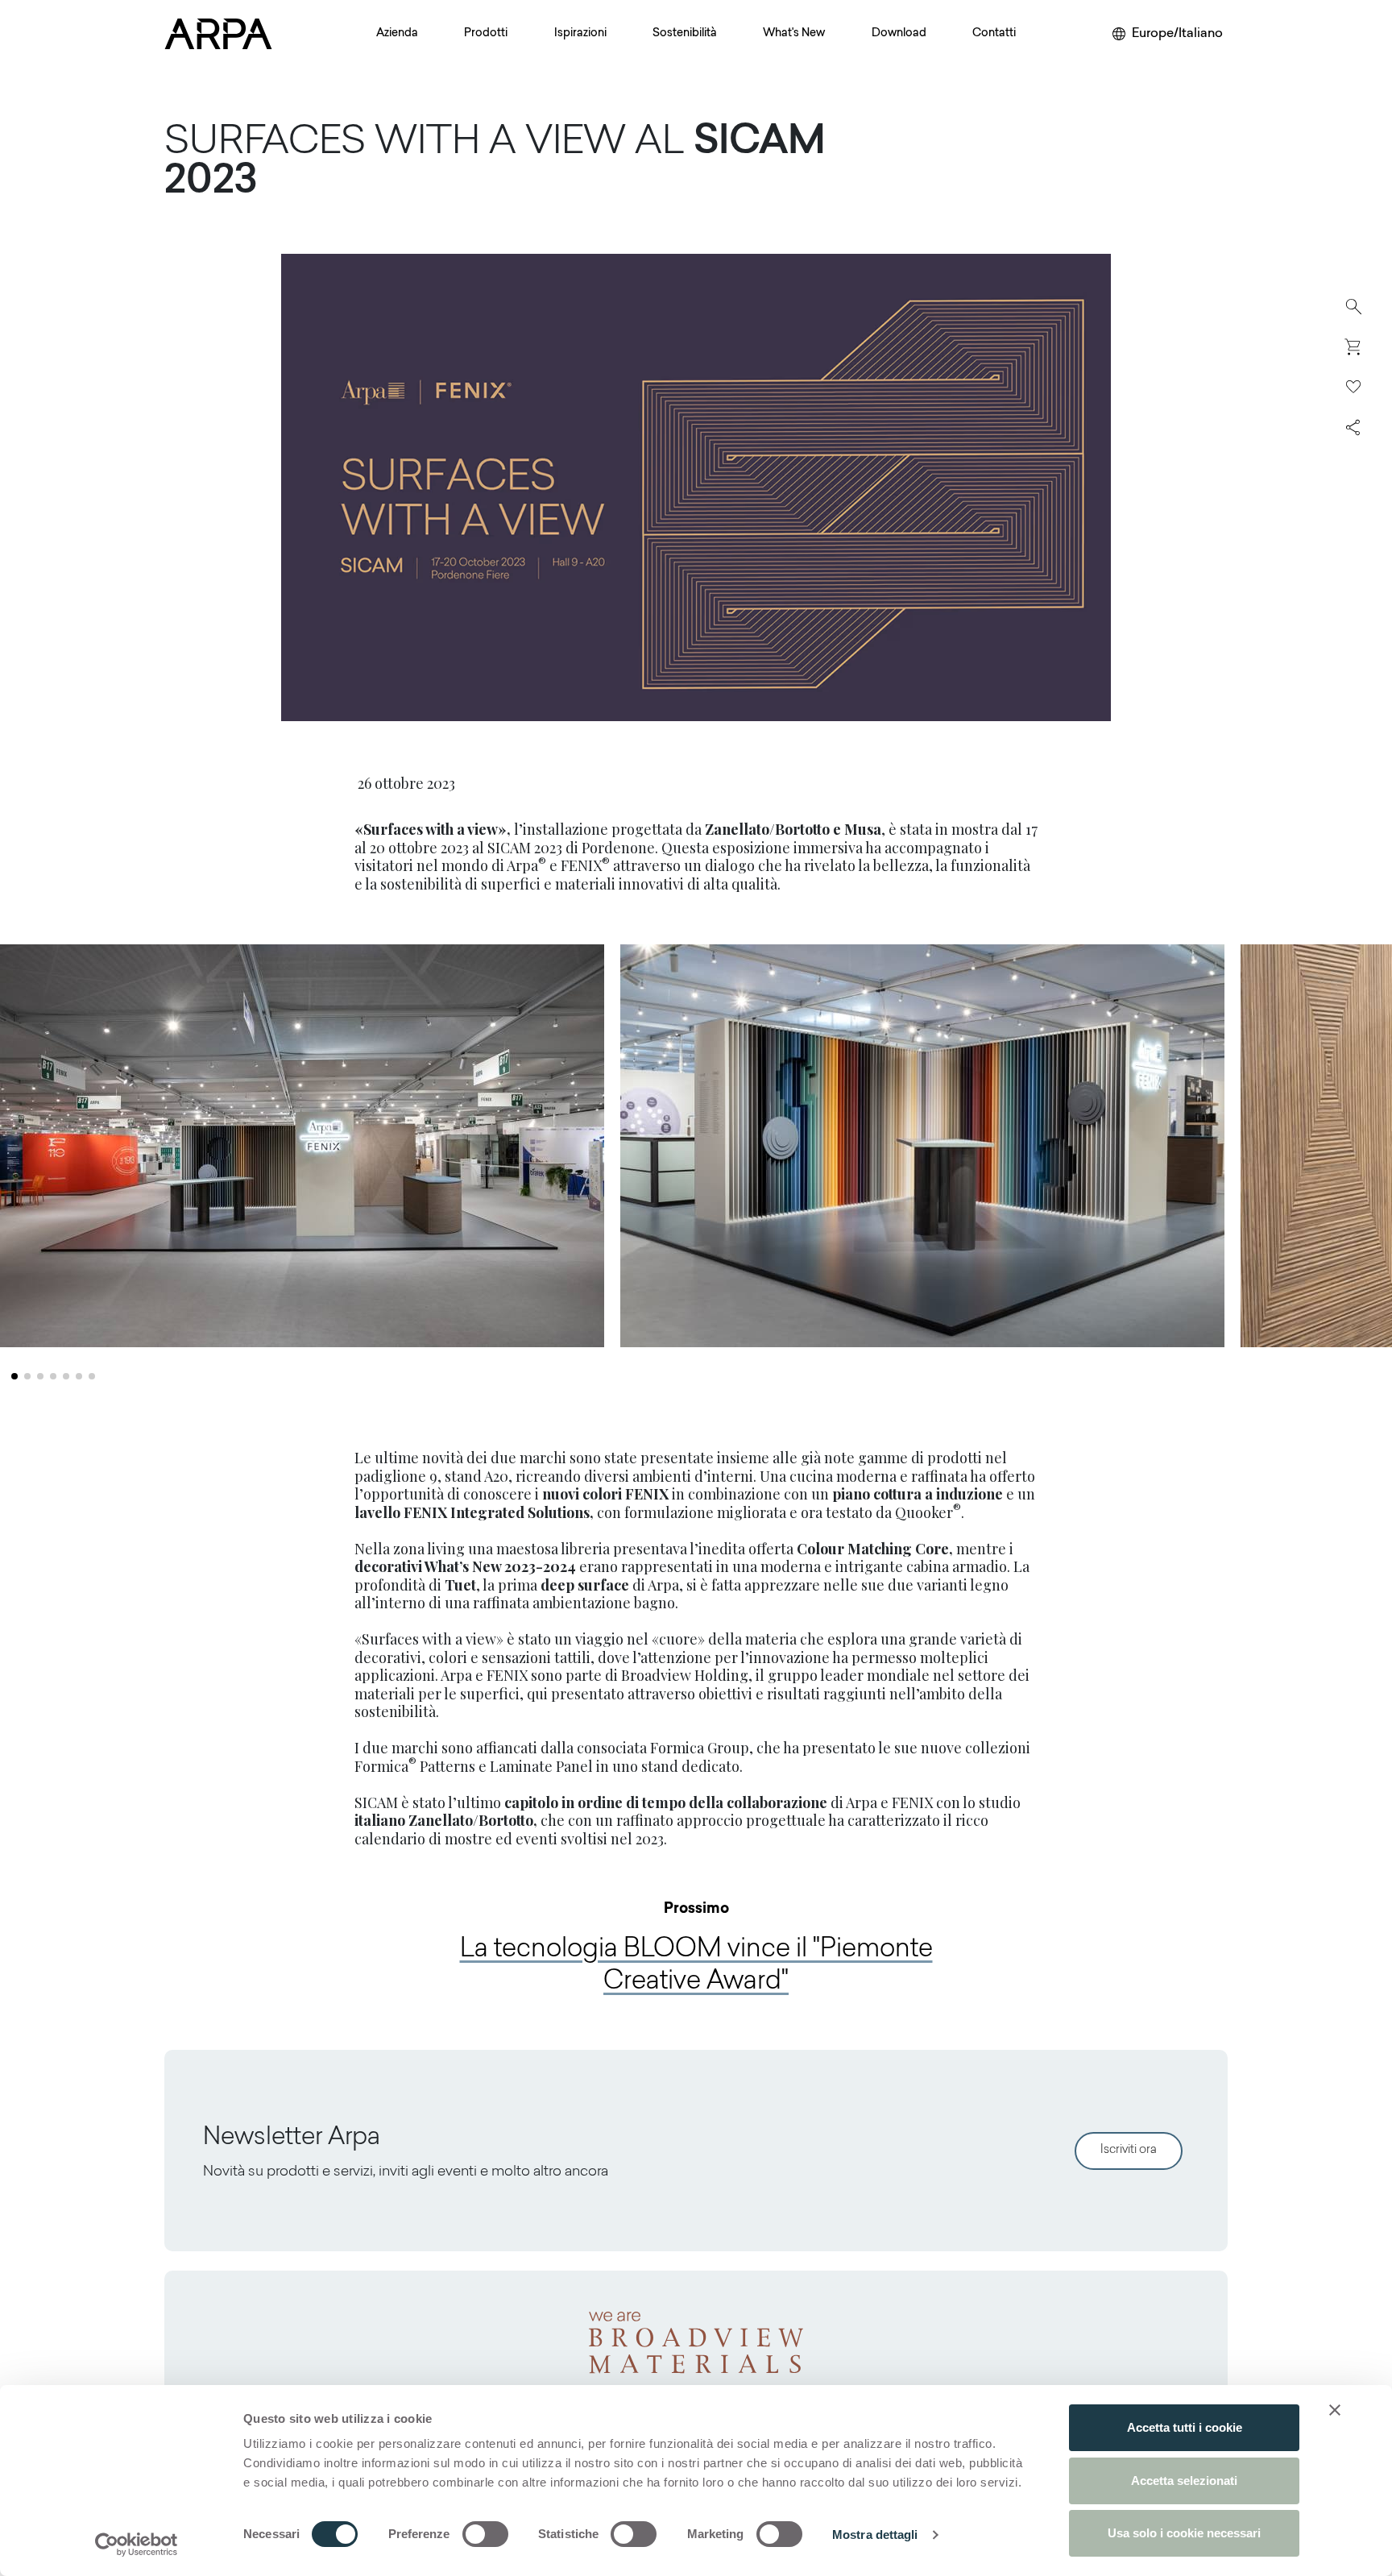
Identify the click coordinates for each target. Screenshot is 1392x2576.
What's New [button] (794, 34)
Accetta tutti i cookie (1185, 2427)
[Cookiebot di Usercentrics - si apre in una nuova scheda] (137, 2545)
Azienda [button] (397, 34)
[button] (14, 1376)
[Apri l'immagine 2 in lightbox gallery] (922, 1146)
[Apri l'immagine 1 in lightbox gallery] (302, 1146)
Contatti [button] (994, 34)
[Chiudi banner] (1335, 2410)
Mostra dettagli (875, 2535)
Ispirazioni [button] (580, 34)
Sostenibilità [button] (685, 34)
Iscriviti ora (1129, 2150)
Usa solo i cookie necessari (1184, 2533)
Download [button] (899, 34)
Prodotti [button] (486, 34)
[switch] (485, 2534)
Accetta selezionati (1184, 2481)
